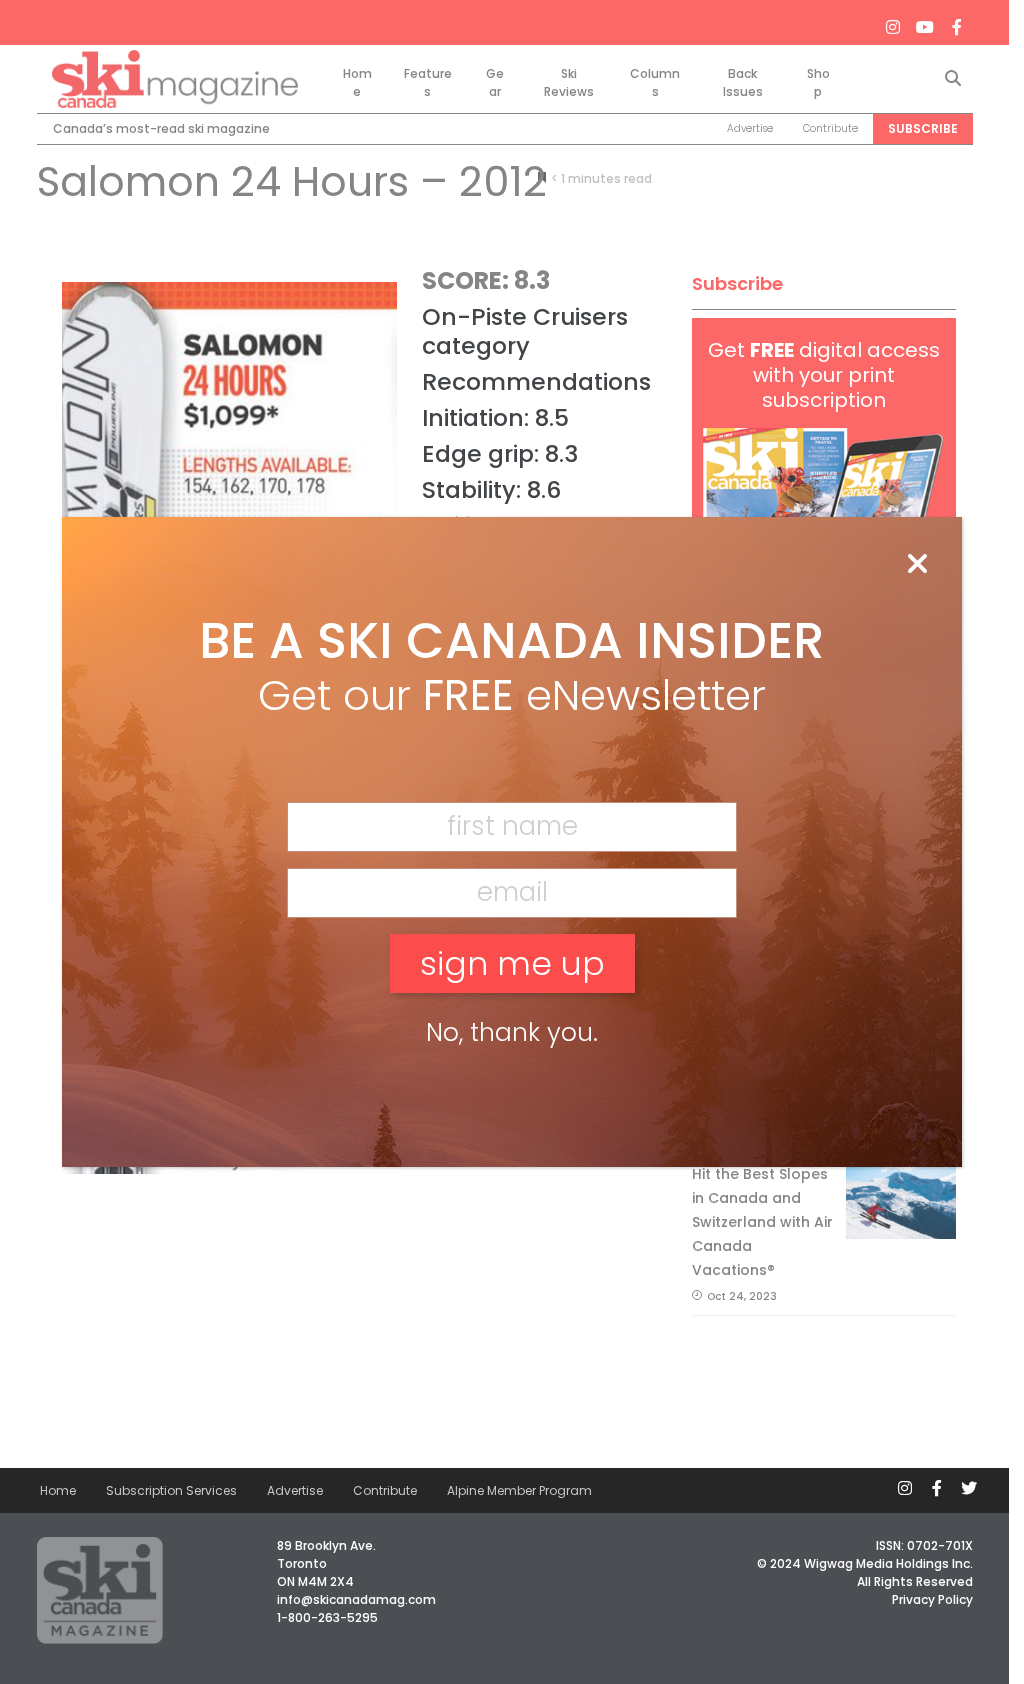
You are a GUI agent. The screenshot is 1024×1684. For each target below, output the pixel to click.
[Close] (917, 565)
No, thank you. (512, 1032)
